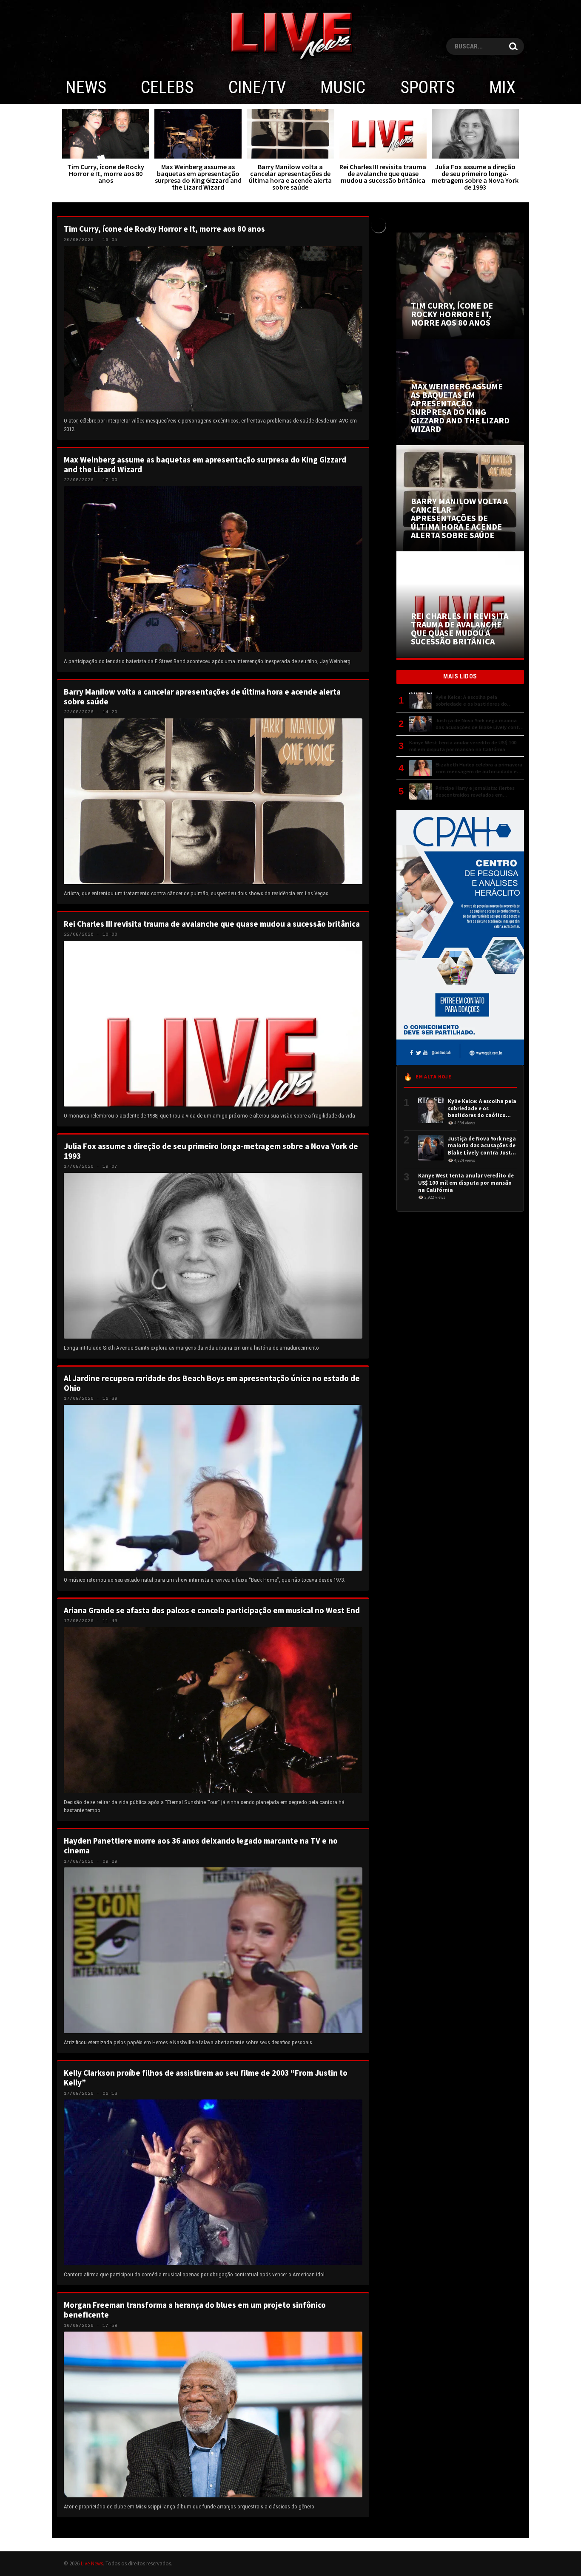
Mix (502, 87)
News (86, 87)
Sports (427, 87)
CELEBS (167, 87)
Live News (92, 2563)
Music (343, 87)
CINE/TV (257, 87)
